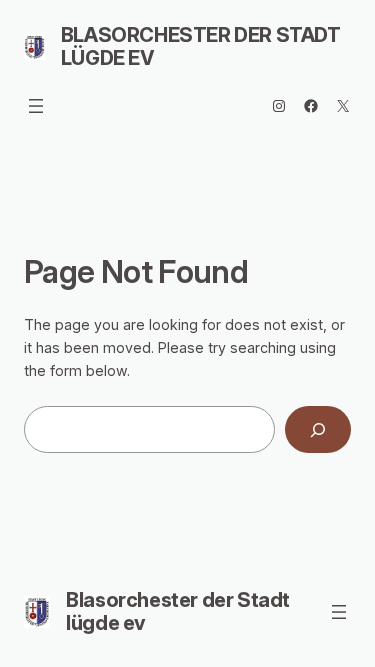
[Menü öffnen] (36, 106)
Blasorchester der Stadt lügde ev (201, 46)
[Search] (318, 429)
